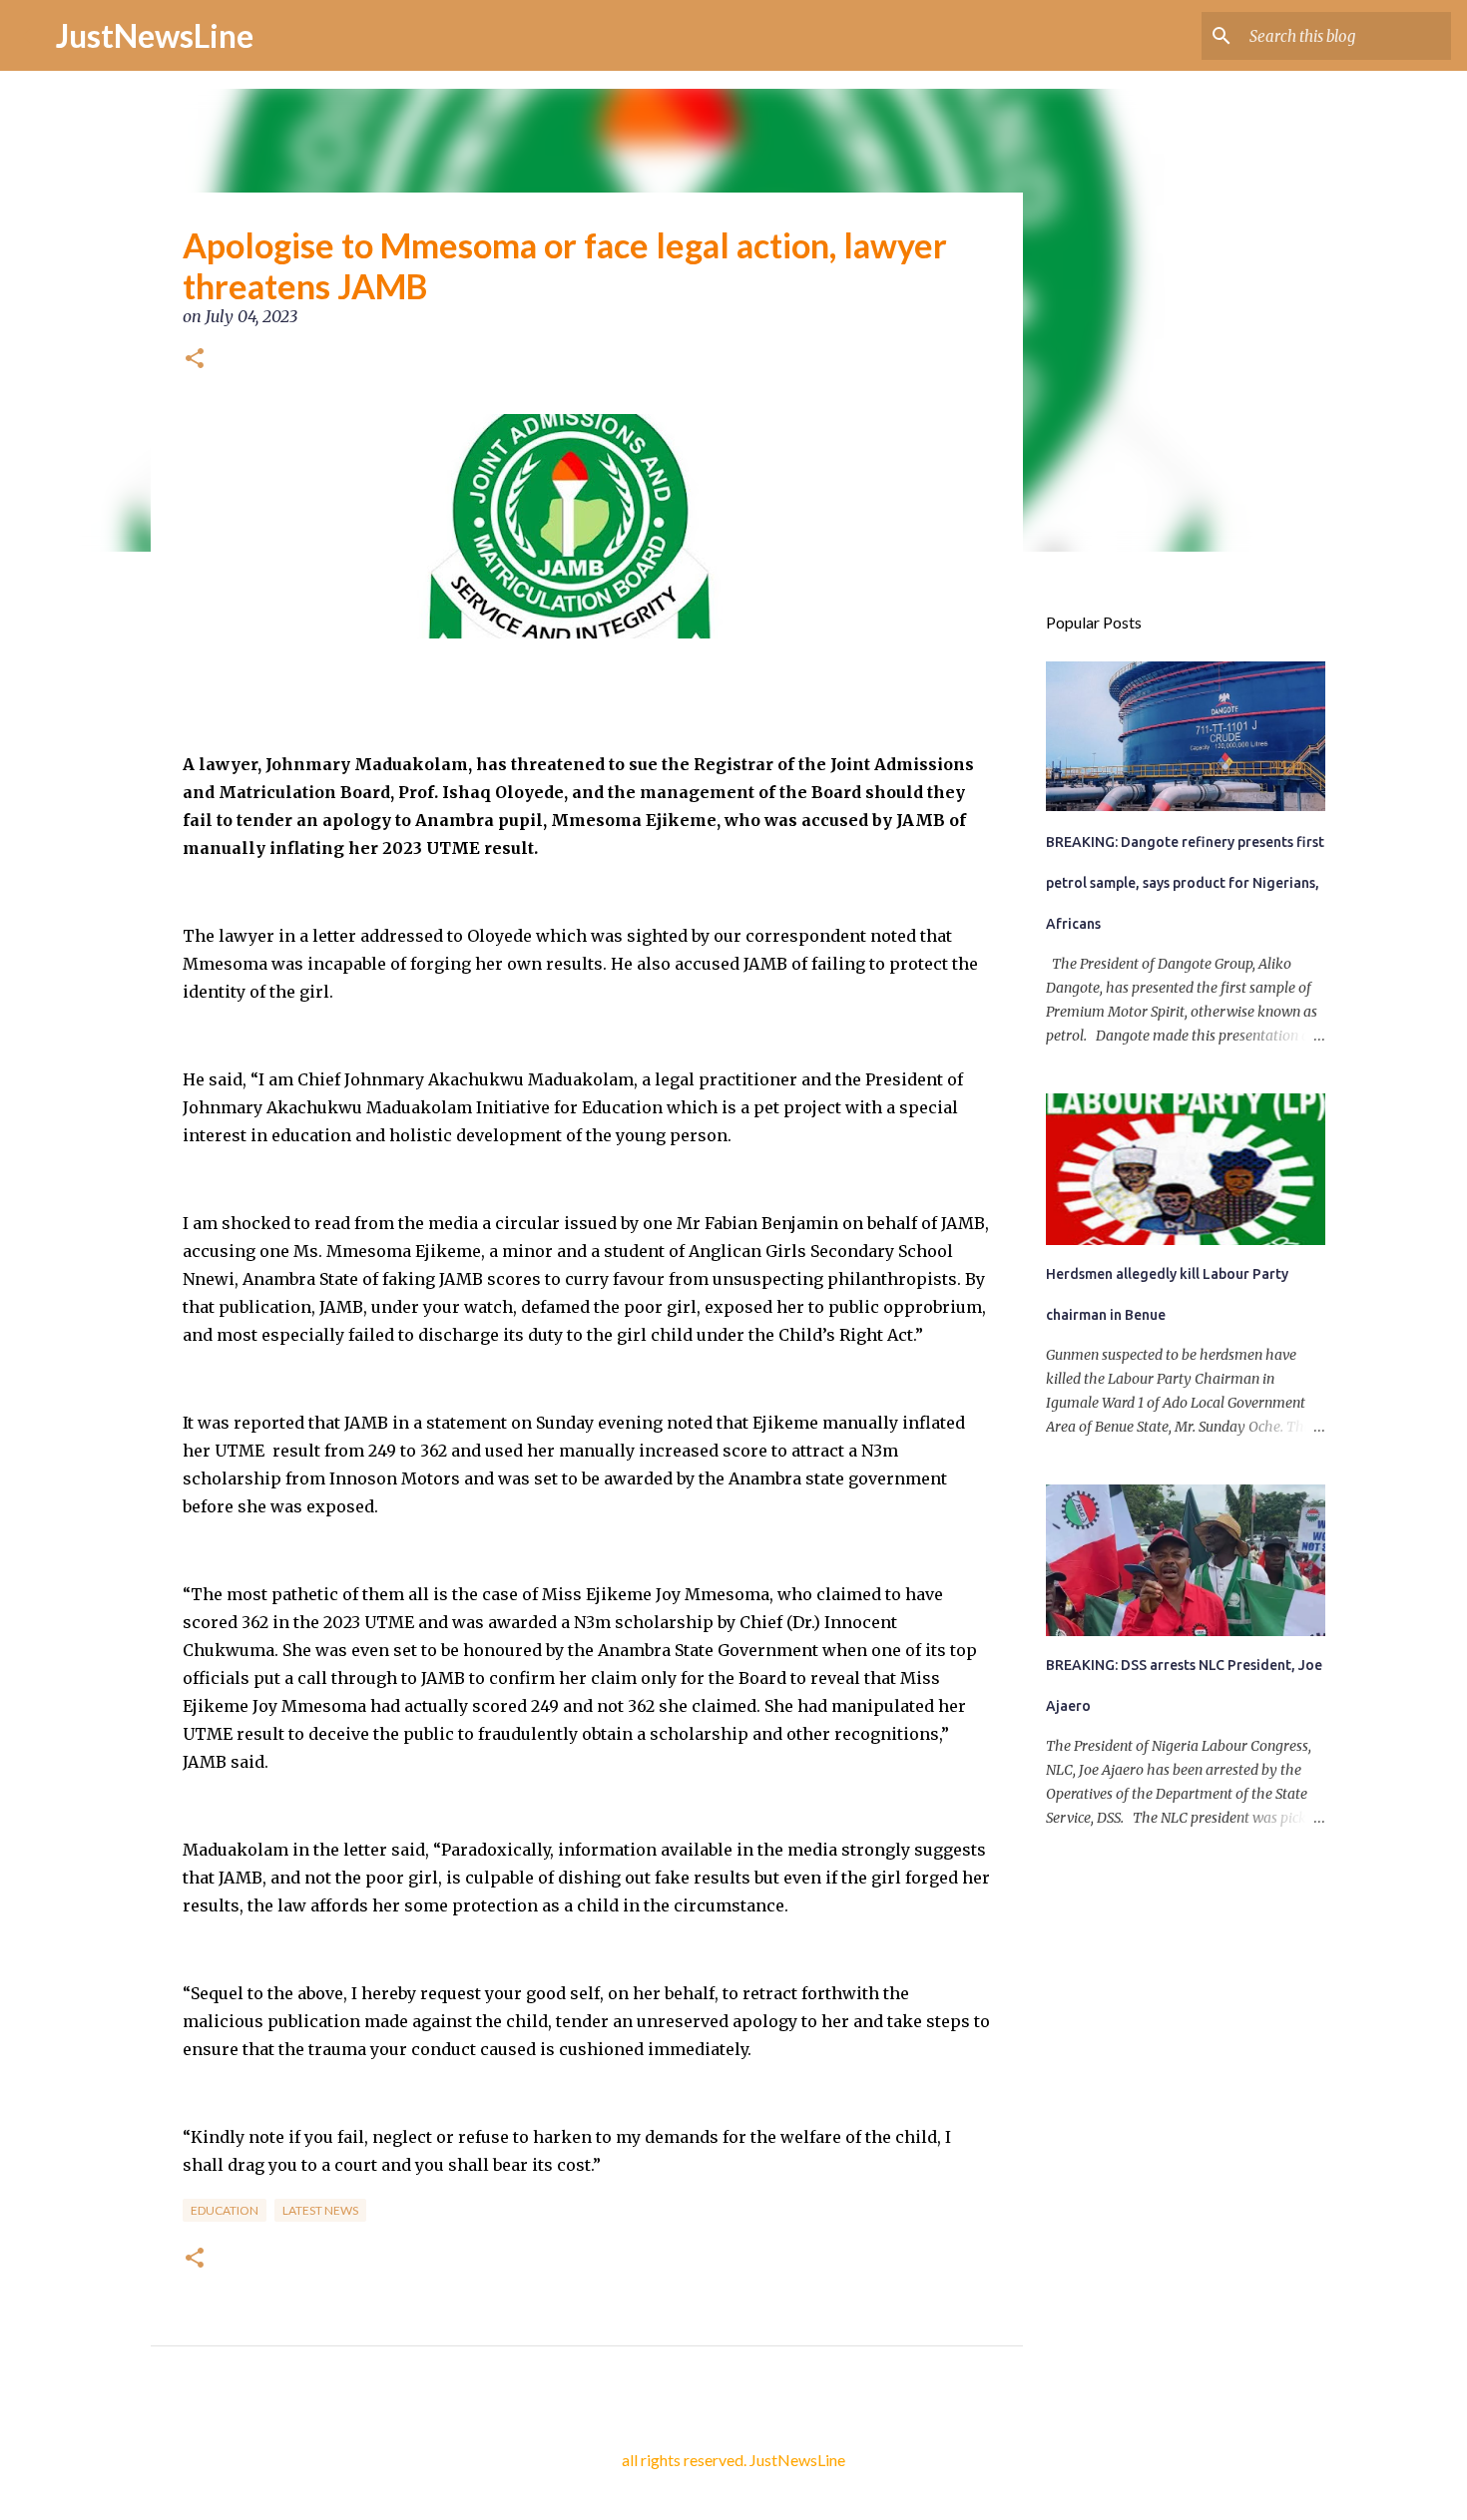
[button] (195, 360)
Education (225, 2210)
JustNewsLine (155, 35)
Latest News (320, 2210)
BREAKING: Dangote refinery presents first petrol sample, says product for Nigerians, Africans (1185, 883)
